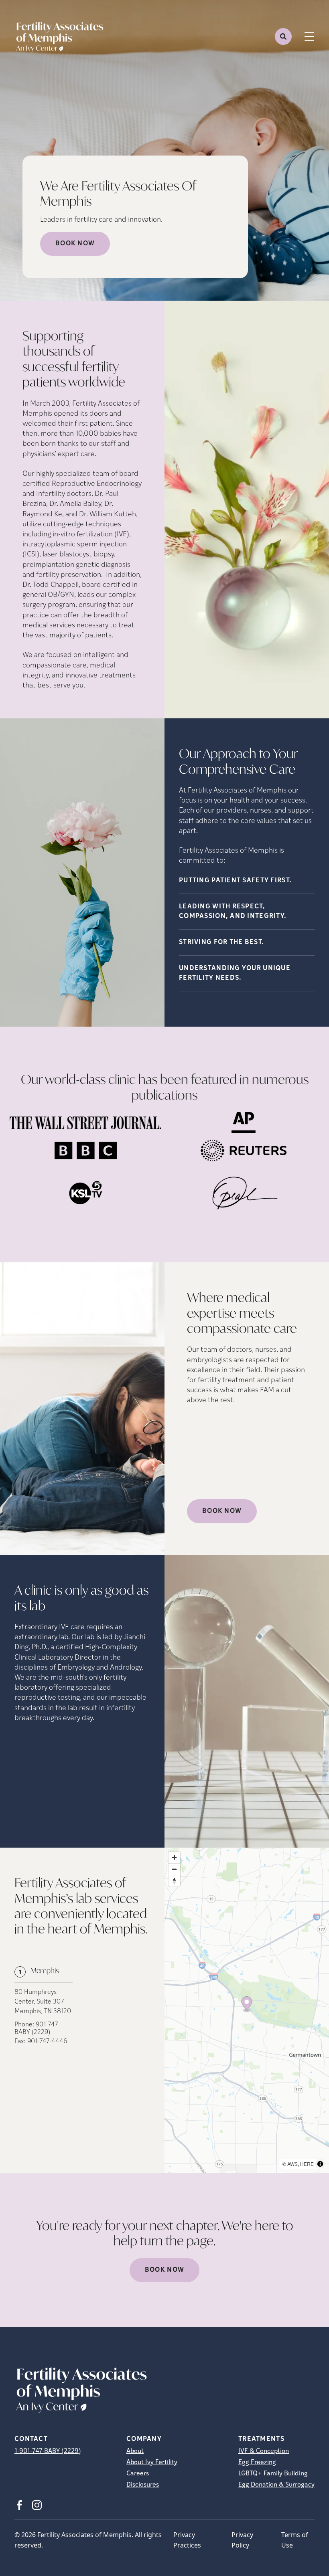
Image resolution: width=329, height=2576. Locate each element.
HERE (307, 2164)
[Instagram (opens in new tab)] (37, 2505)
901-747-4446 (47, 2042)
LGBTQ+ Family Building (273, 2474)
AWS (292, 2164)
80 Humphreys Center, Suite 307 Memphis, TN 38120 (43, 2002)
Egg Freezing (257, 2463)
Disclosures (143, 2485)
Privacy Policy (242, 2540)
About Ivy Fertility (152, 2463)
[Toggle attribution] (320, 2164)
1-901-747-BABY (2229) (48, 2451)
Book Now (75, 244)
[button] (247, 2005)
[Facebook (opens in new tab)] (19, 2505)
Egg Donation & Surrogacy (276, 2485)
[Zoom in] (174, 1857)
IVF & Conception (264, 2451)
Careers (138, 2474)
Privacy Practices (187, 2540)
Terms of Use (295, 2540)
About (135, 2451)
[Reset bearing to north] (174, 1881)
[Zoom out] (174, 1869)
